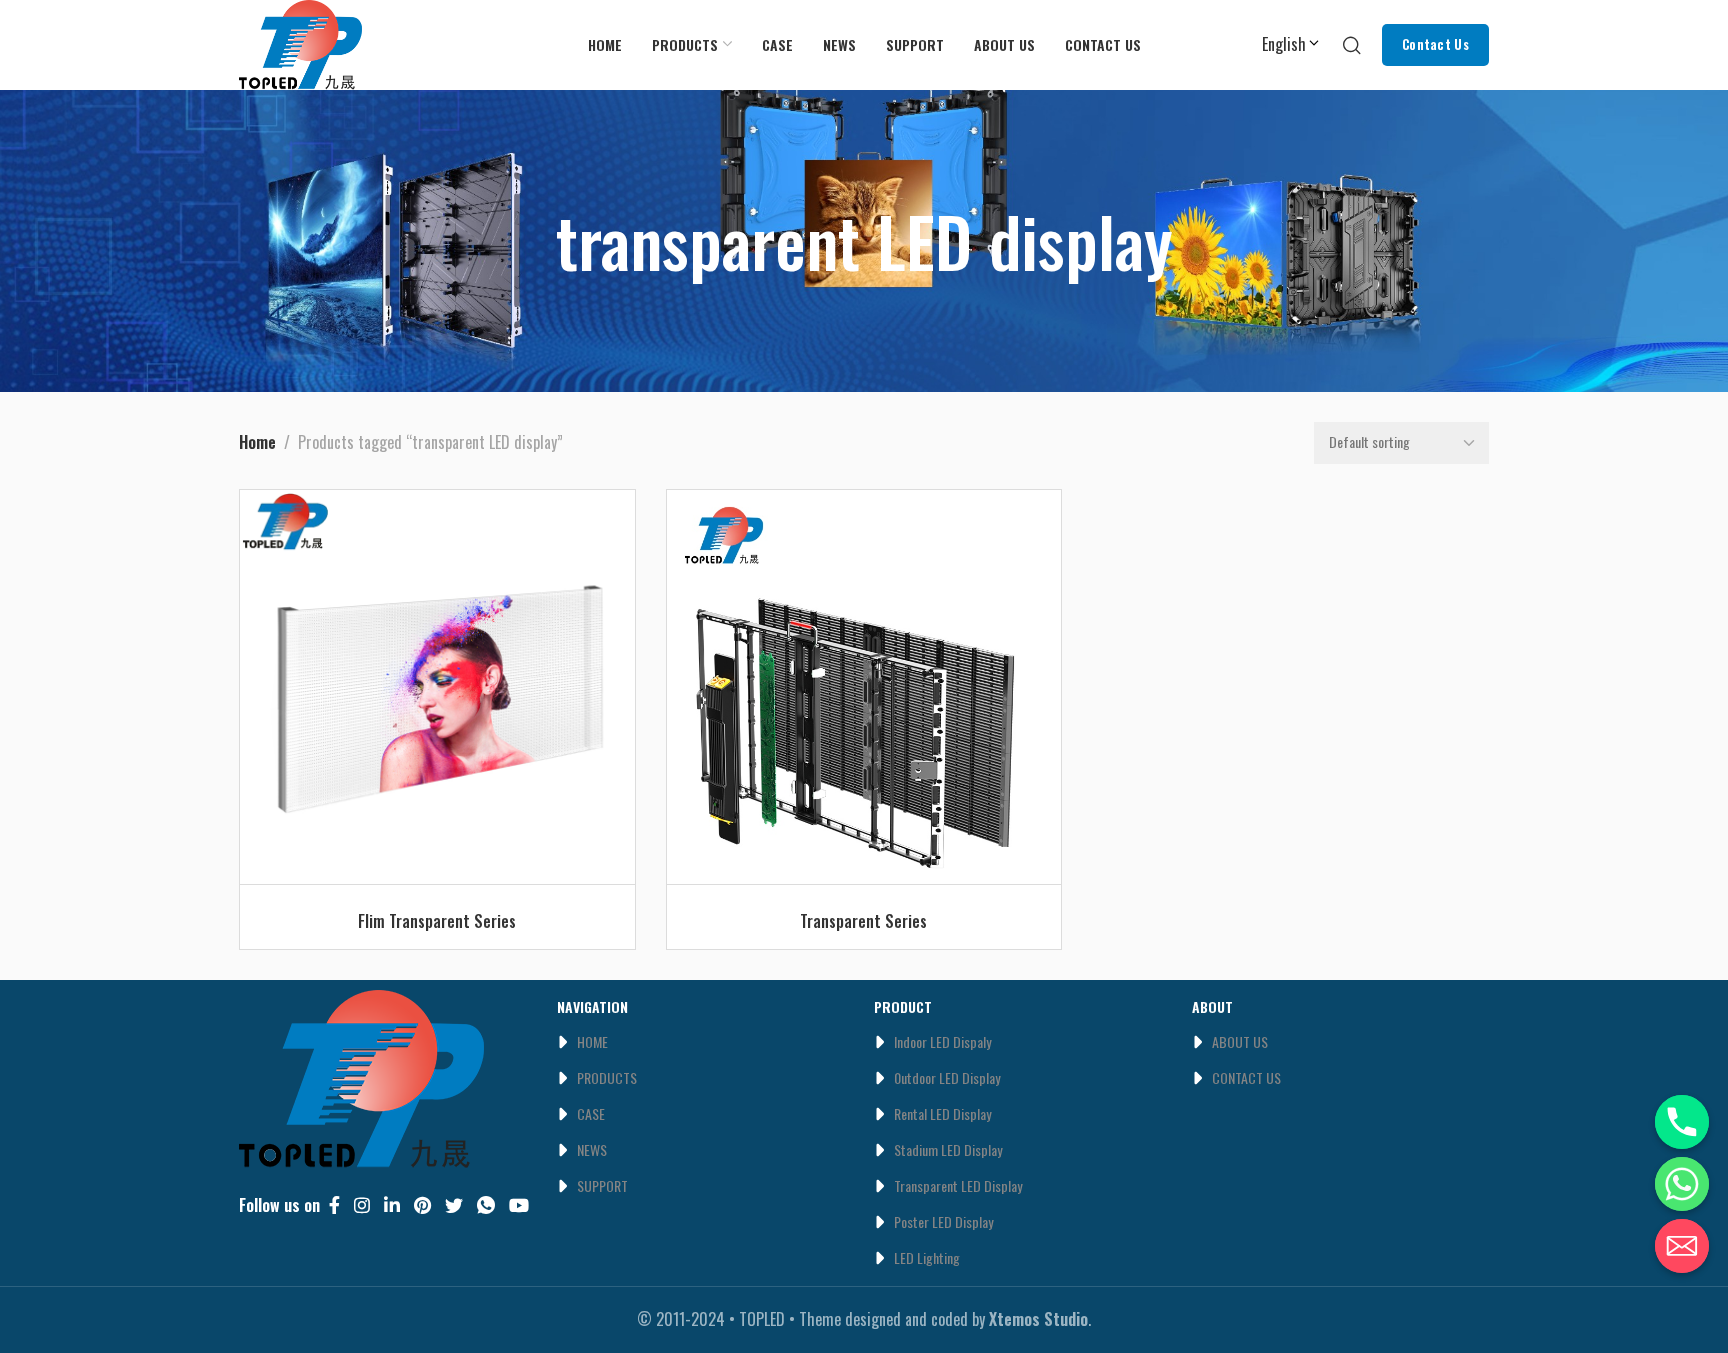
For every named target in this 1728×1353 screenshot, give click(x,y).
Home (257, 442)
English (1284, 44)
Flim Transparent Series (437, 921)
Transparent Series (863, 921)
